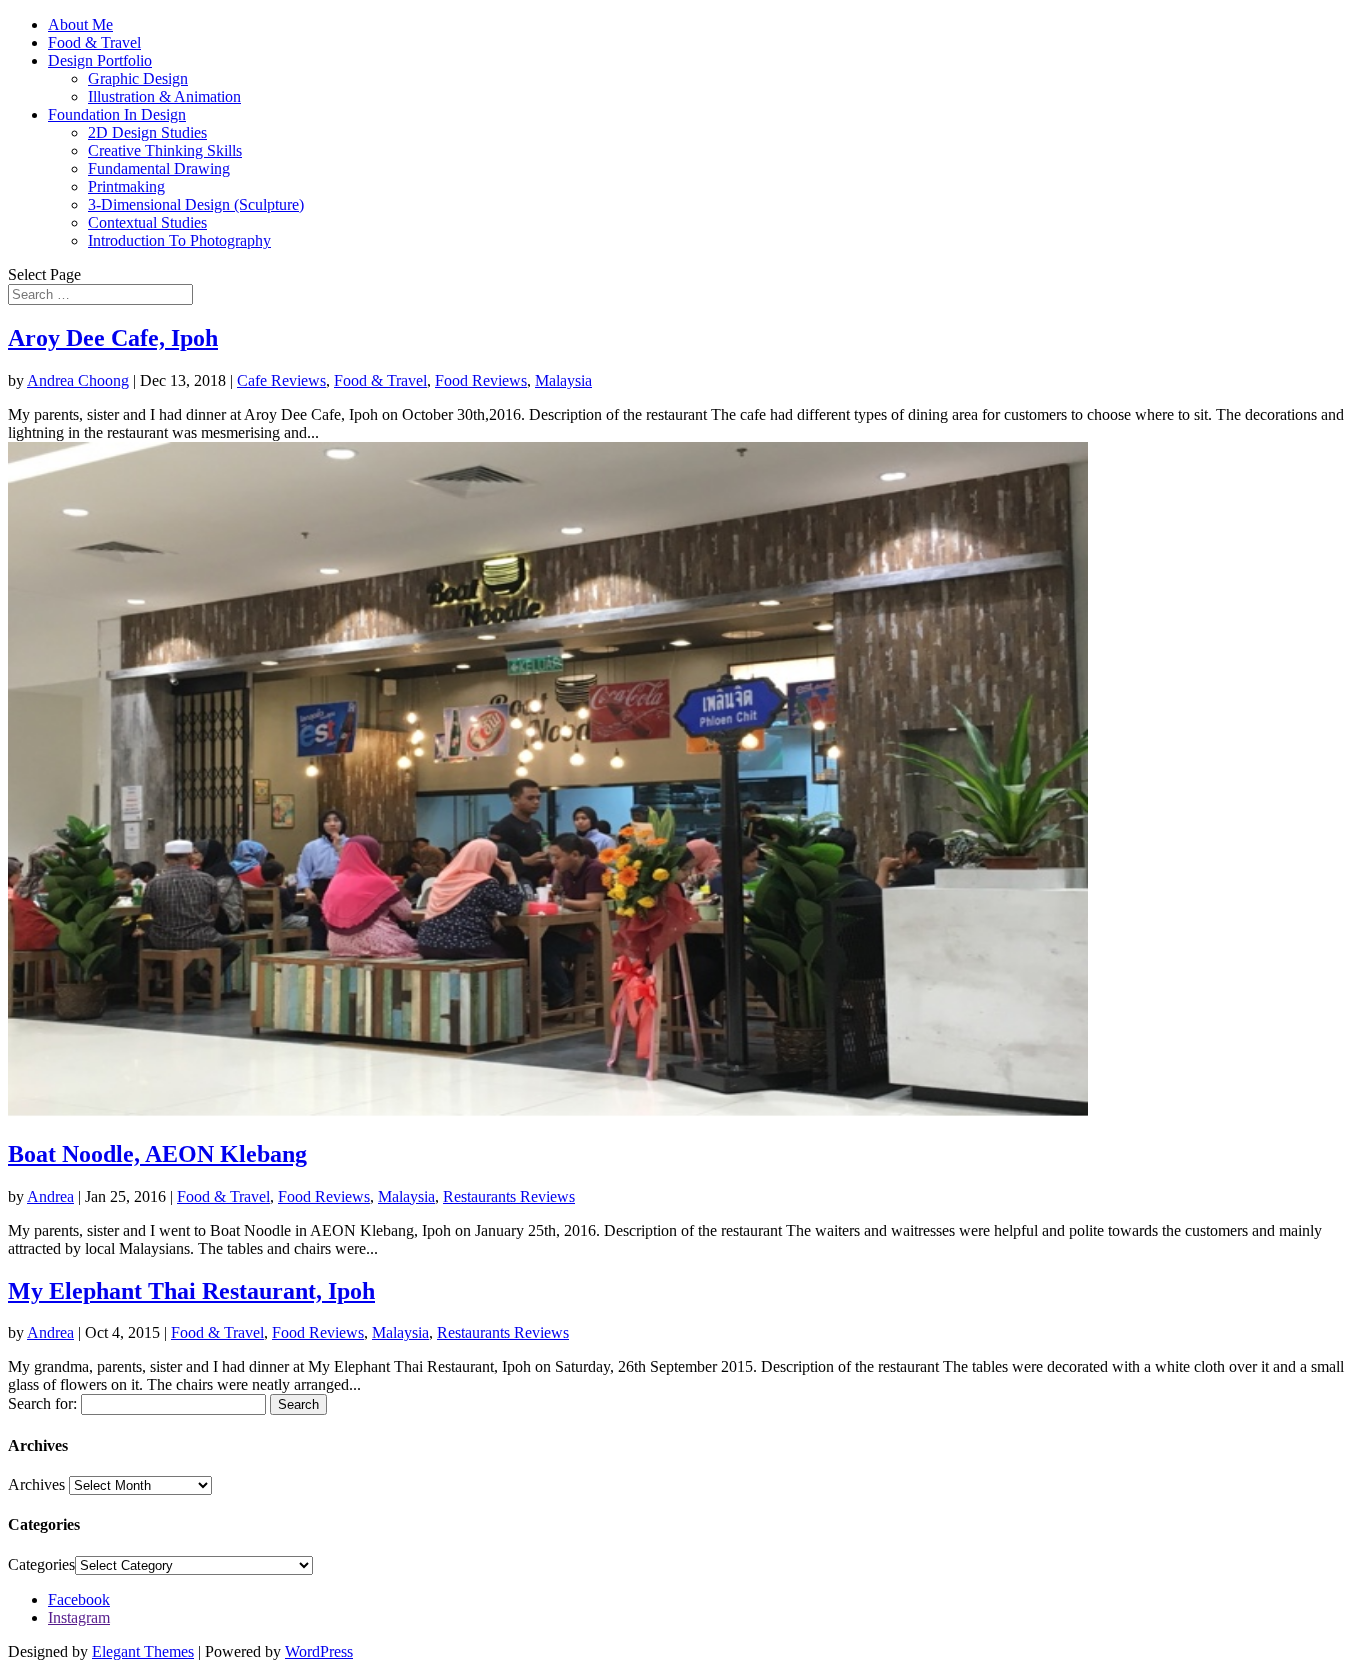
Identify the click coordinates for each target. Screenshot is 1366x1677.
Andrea (50, 1196)
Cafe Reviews (281, 380)
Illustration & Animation (164, 96)
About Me (80, 24)
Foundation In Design (117, 114)
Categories (41, 1564)
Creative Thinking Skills (165, 150)
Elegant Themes (143, 1651)
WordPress (319, 1651)
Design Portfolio (100, 60)
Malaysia (563, 380)
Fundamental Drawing (159, 168)
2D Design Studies (147, 132)
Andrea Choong (78, 380)
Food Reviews (481, 380)
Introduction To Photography (179, 240)
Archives (36, 1484)
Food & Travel (94, 42)
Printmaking (126, 186)
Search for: (42, 1403)
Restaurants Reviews (509, 1196)
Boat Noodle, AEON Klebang (157, 1154)
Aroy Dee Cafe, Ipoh (113, 338)
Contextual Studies (147, 222)
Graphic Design (138, 78)
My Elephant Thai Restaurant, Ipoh (191, 1291)
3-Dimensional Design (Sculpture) (196, 204)
